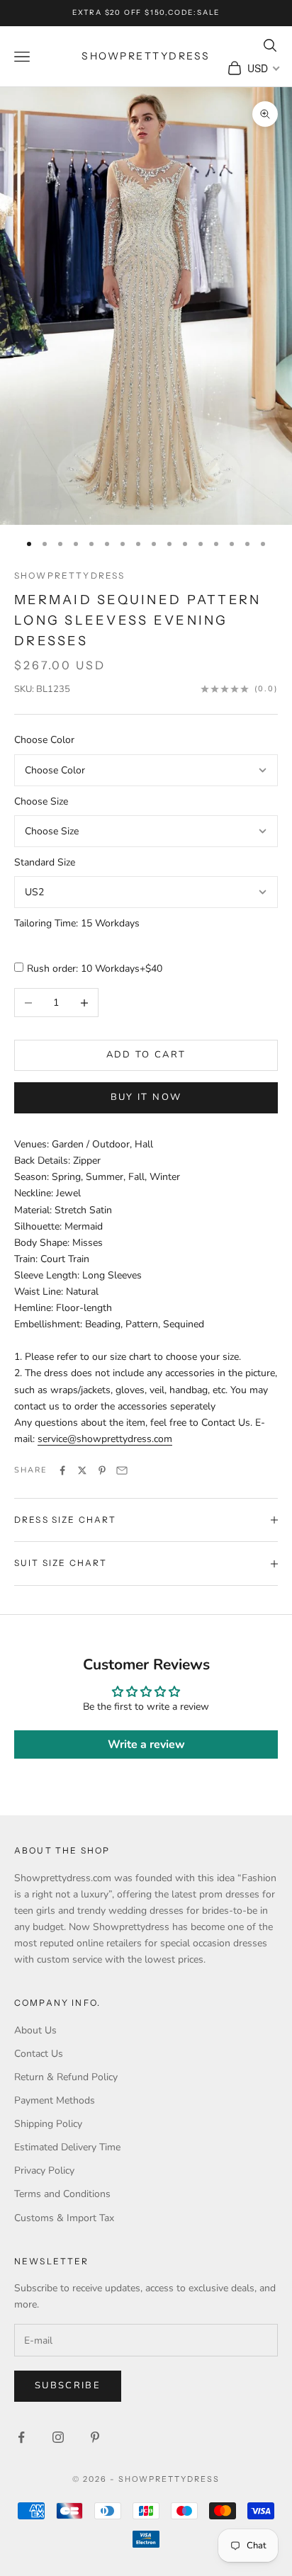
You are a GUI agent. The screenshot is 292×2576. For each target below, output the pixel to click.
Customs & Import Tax (64, 2218)
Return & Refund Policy (66, 2077)
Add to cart (146, 1055)
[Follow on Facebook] (21, 2437)
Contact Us (39, 2054)
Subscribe (68, 2385)
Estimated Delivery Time (67, 2147)
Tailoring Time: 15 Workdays (77, 923)
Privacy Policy (44, 2171)
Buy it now (146, 1097)
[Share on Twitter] (82, 1470)
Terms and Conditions (62, 2194)
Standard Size (45, 862)
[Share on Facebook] (62, 1470)
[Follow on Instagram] (58, 2437)
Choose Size (41, 801)
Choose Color (44, 740)
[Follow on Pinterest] (95, 2437)
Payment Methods (55, 2100)
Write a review (146, 1744)
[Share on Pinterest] (102, 1470)
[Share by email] (122, 1470)
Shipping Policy (48, 2124)
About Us (35, 2030)
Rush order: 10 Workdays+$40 (95, 969)
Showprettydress (69, 575)
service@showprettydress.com (105, 1439)
